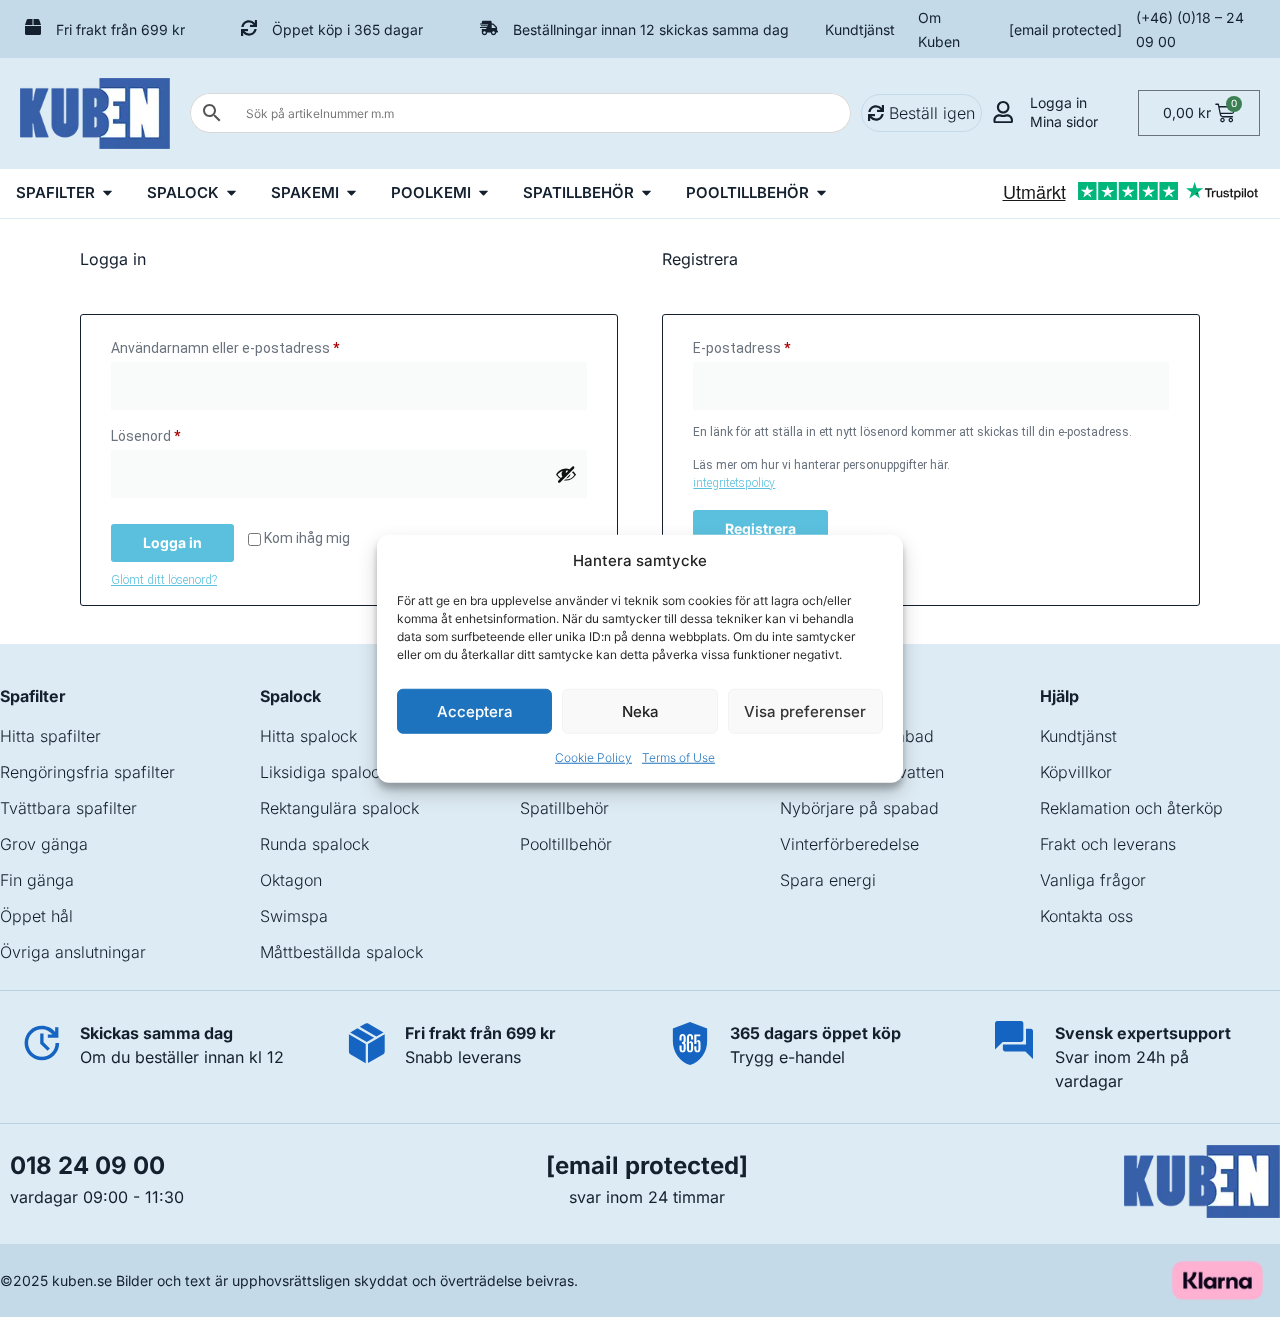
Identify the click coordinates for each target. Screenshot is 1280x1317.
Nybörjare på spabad (859, 808)
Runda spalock (314, 844)
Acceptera (475, 710)
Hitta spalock (308, 736)
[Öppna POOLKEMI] (483, 193)
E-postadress (782, 345)
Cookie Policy (593, 757)
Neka (640, 710)
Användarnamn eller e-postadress (266, 345)
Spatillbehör (564, 808)
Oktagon (291, 880)
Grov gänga (44, 844)
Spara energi (828, 880)
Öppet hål (36, 916)
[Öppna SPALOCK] (231, 193)
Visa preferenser (805, 710)
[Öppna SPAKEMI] (351, 193)
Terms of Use (678, 757)
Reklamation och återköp (1131, 808)
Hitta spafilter (50, 736)
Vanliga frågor (1093, 880)
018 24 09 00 (87, 1165)
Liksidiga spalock (324, 772)
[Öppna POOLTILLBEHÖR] (821, 193)
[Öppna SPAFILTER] (107, 193)
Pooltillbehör (566, 844)
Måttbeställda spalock (341, 952)
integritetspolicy (734, 483)
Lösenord (186, 433)
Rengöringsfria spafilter (87, 772)
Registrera (760, 528)
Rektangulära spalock (339, 808)
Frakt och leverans (1108, 844)
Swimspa (294, 916)
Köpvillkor (1076, 772)
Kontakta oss (1086, 916)
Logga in (172, 542)
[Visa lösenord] (566, 474)
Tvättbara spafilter (68, 808)
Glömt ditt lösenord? (164, 580)
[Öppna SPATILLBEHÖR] (646, 193)
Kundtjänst (860, 29)
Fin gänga (37, 880)
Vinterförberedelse (849, 844)
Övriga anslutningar (73, 952)
